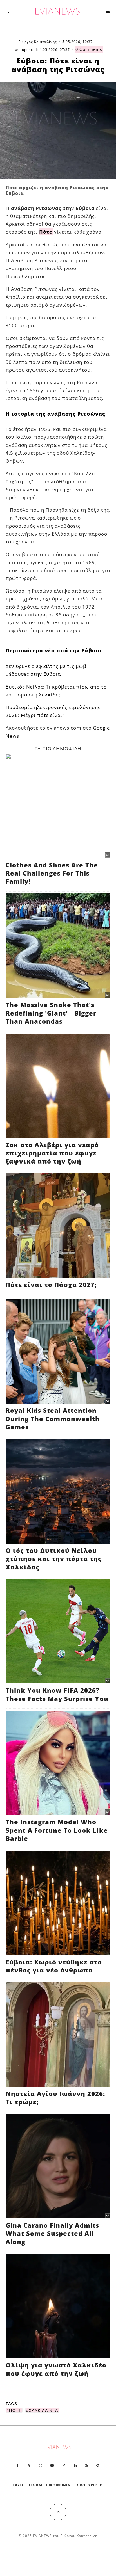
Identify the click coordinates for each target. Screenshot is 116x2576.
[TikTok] (64, 2465)
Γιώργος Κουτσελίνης (38, 42)
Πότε (46, 232)
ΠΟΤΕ (15, 2410)
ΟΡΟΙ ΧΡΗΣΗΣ (90, 2485)
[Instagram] (41, 2465)
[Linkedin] (75, 2465)
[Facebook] (18, 2465)
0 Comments (89, 49)
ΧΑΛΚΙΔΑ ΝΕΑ (43, 2410)
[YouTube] (52, 2465)
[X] (29, 2465)
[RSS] (87, 2465)
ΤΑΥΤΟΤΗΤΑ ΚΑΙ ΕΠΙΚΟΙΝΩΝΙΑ (42, 2485)
